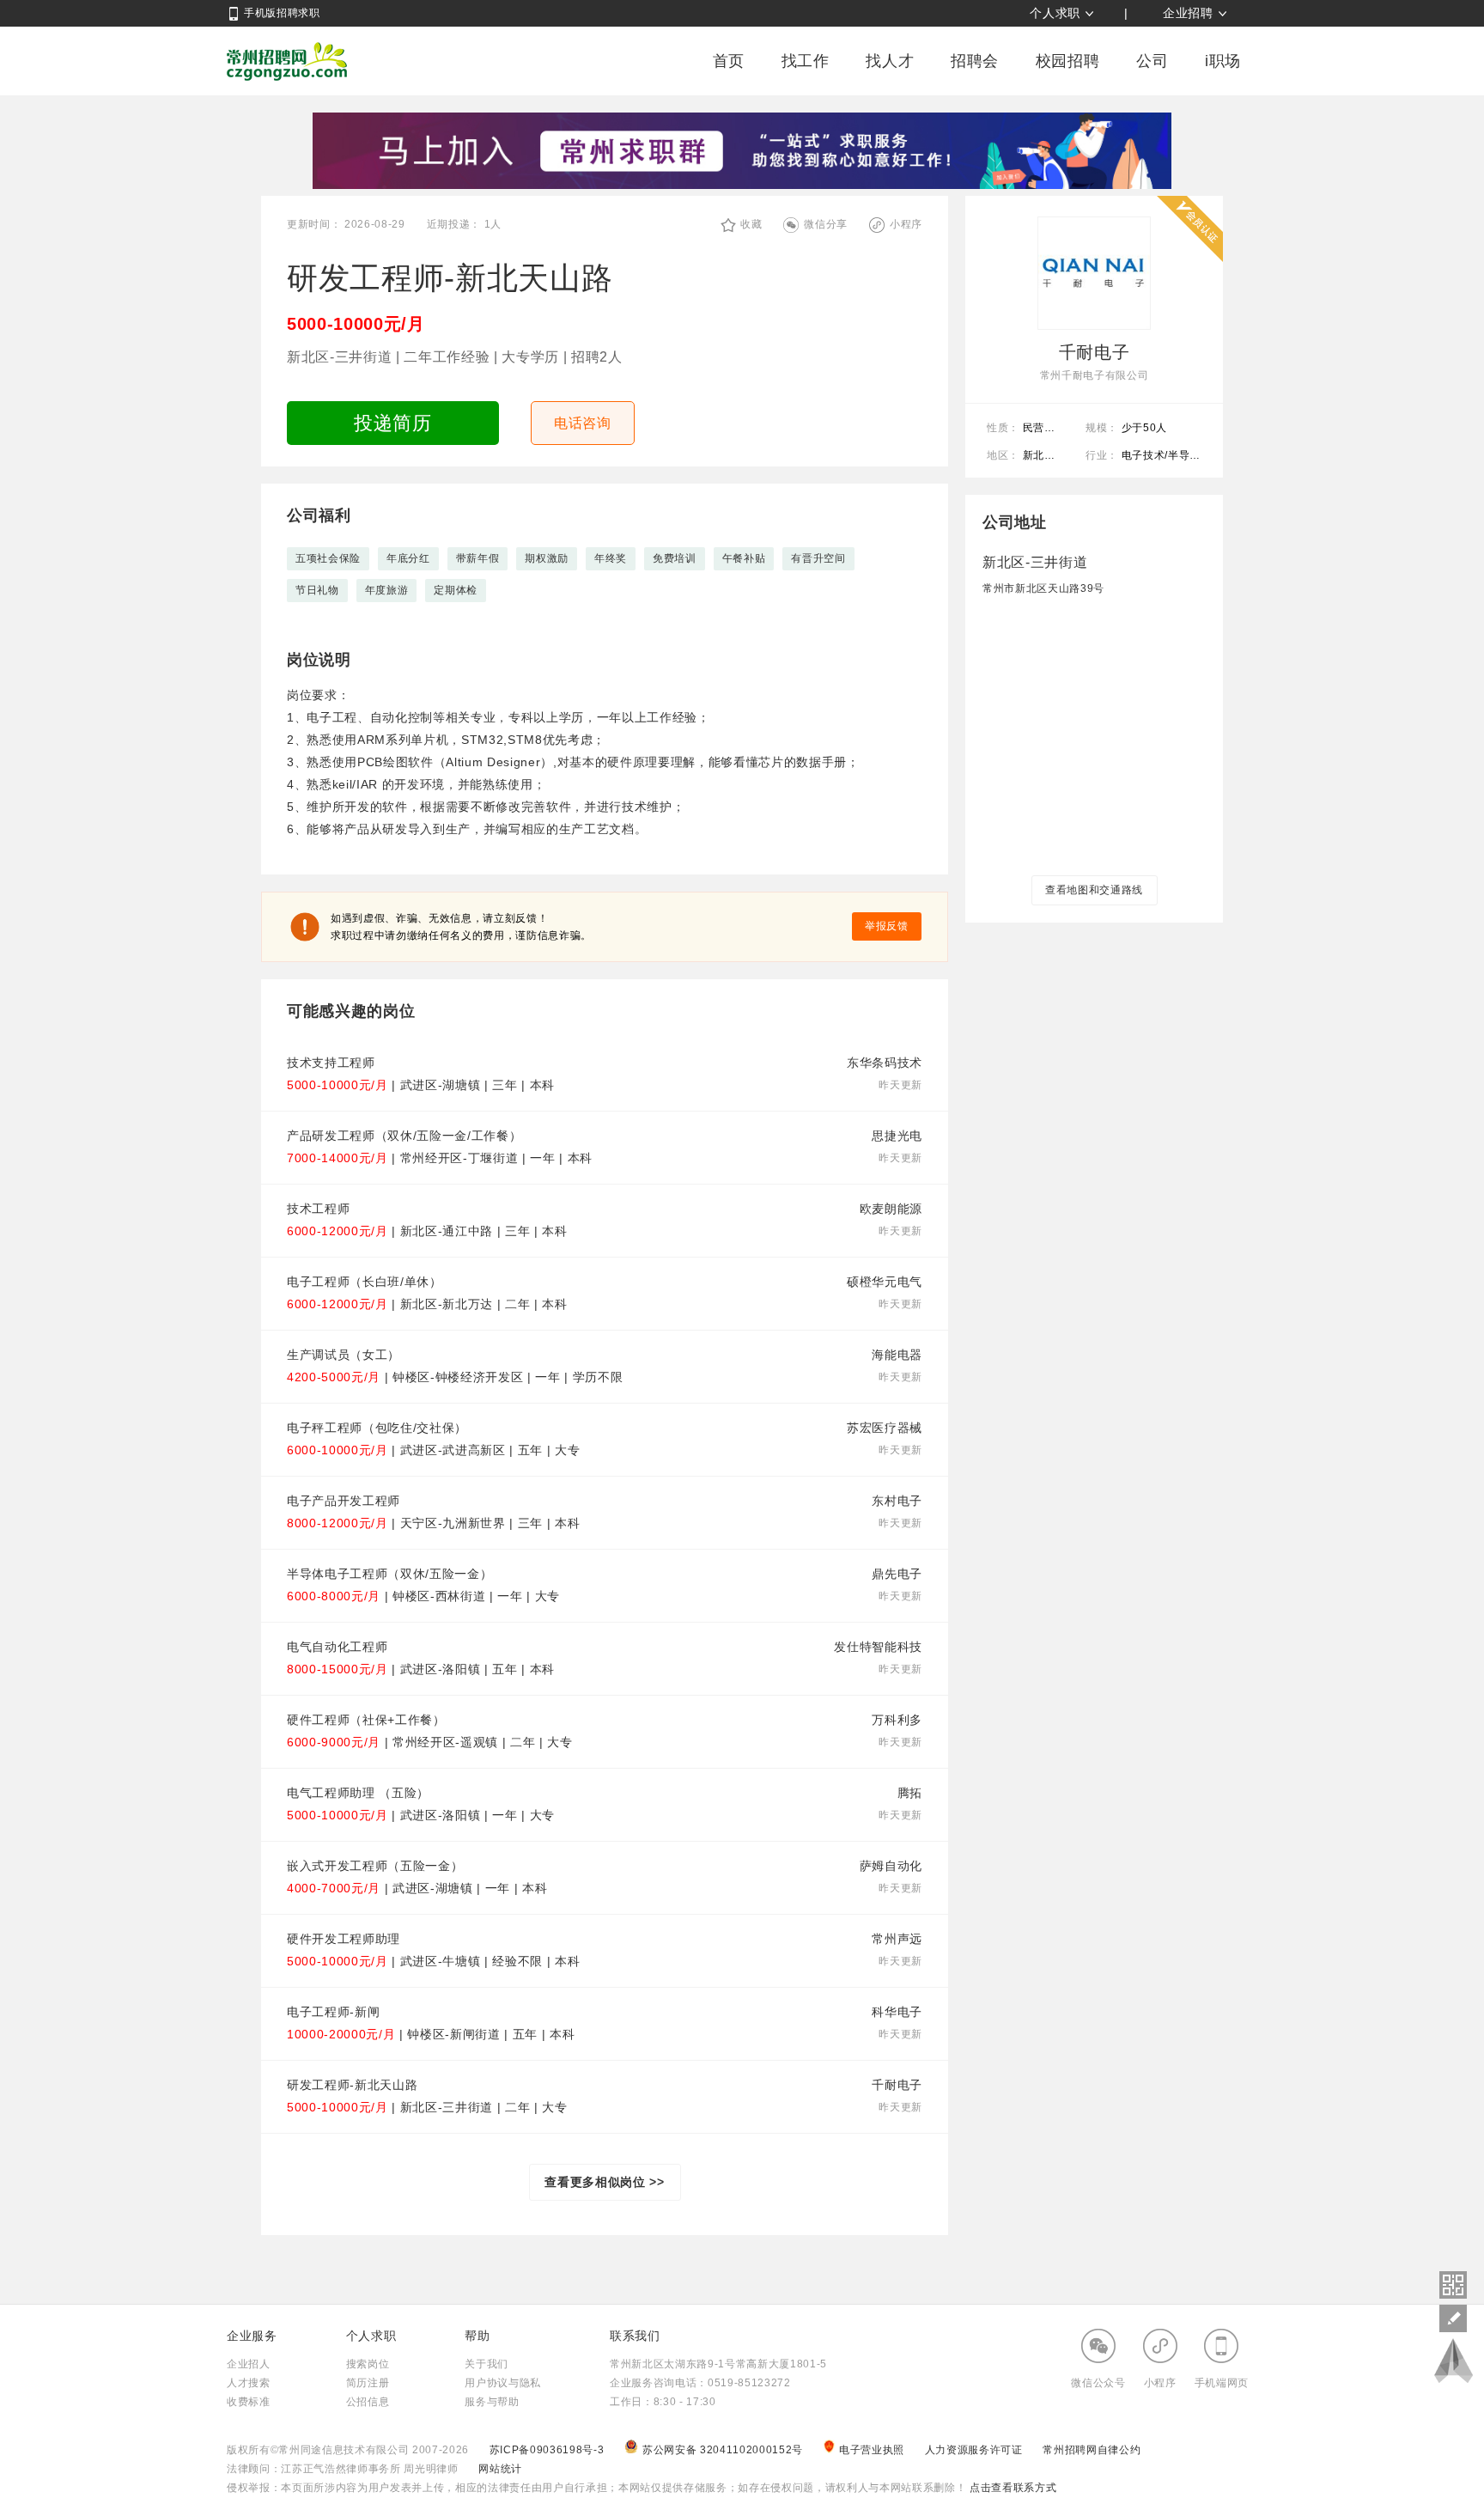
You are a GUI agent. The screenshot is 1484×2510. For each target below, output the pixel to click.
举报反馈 (887, 926)
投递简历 (393, 423)
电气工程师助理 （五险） (358, 1793)
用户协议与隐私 (503, 2383)
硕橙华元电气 (885, 1282)
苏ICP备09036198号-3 (547, 2450)
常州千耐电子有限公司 (1095, 375)
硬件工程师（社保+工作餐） (366, 1720)
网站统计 (500, 2469)
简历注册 (368, 2383)
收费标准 (249, 2402)
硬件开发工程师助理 (344, 1939)
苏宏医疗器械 (885, 1428)
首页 (729, 61)
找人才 (890, 61)
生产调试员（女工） (344, 1355)
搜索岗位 (368, 2364)
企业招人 (249, 2364)
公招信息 (368, 2402)
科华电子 (897, 2012)
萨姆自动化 (891, 1866)
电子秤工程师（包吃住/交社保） (377, 1428)
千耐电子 (897, 2085)
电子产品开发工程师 (344, 1501)
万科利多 (897, 1720)
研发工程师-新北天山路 (352, 2085)
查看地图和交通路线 (1094, 890)
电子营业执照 (873, 2450)
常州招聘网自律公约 (1092, 2450)
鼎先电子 (897, 1574)
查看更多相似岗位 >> (604, 2182)
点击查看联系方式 (1011, 2488)
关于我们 (487, 2364)
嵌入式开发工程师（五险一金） (375, 1866)
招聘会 (975, 61)
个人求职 (1055, 13)
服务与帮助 (492, 2402)
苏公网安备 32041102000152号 (724, 2450)
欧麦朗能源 (891, 1209)
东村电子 (897, 1501)
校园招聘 (1068, 61)
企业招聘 (1188, 13)
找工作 (806, 61)
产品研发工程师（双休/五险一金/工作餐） (404, 1136)
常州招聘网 (287, 61)
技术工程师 (318, 1209)
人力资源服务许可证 (976, 2450)
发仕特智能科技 (878, 1647)
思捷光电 (897, 1136)
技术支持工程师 (331, 1063)
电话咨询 (583, 423)
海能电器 (897, 1355)
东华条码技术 (885, 1063)
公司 (1152, 61)
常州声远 (897, 1939)
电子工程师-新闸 (333, 2012)
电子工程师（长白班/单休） (365, 1282)
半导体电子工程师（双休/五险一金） (389, 1574)
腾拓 (910, 1793)
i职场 (1223, 61)
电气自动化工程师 (337, 1647)
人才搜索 (249, 2383)
